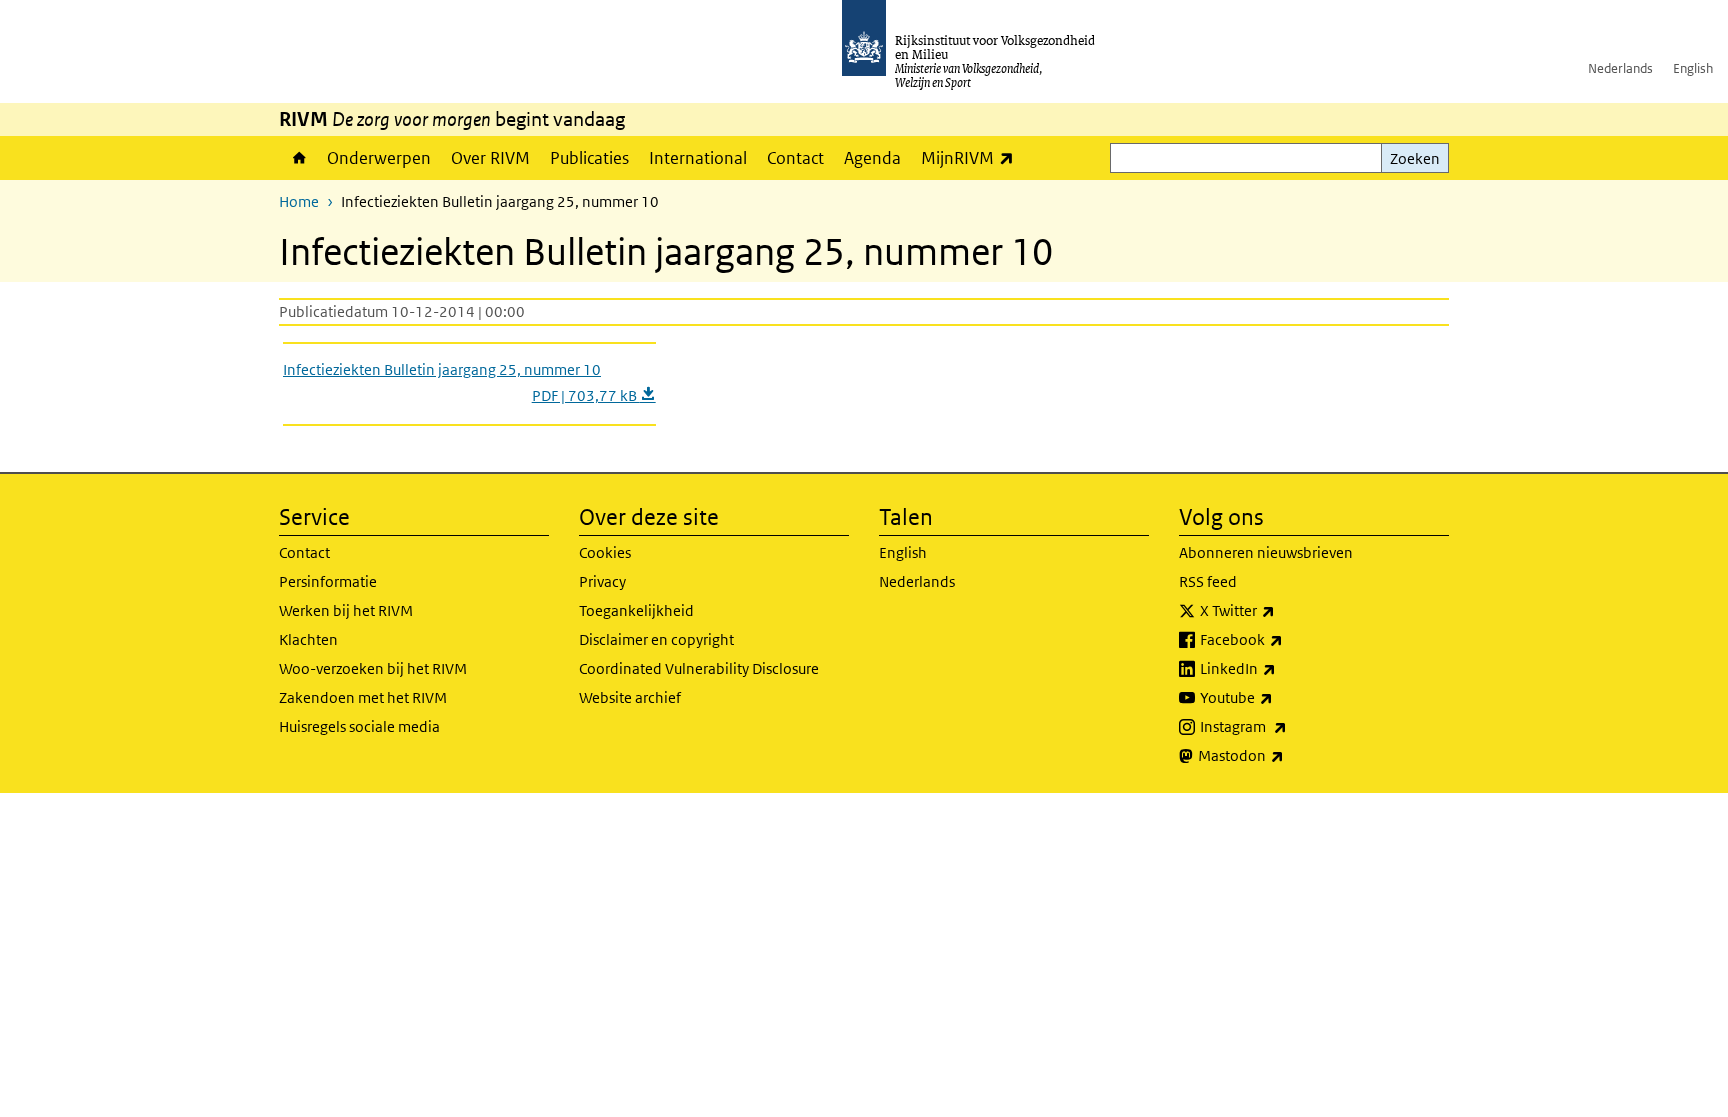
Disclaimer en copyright (656, 639)
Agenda (872, 158)
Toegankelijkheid (636, 610)
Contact (795, 158)
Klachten (308, 639)
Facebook (1285, 639)
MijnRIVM (972, 157)
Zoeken (1415, 158)
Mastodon (1285, 755)
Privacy (602, 581)
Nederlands (1620, 68)
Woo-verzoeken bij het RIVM (373, 668)
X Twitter (1281, 610)
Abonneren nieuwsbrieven (1266, 552)
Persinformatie (328, 581)
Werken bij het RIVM (346, 610)
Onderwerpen (379, 158)
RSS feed (1208, 581)
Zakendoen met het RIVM (363, 697)
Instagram (1287, 726)
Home (298, 158)
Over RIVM (490, 158)
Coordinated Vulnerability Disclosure (699, 668)
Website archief (630, 697)
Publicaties (589, 158)
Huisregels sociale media (359, 726)
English (1693, 68)
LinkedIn (1282, 668)
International (698, 158)
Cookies (605, 552)
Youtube (1280, 697)
